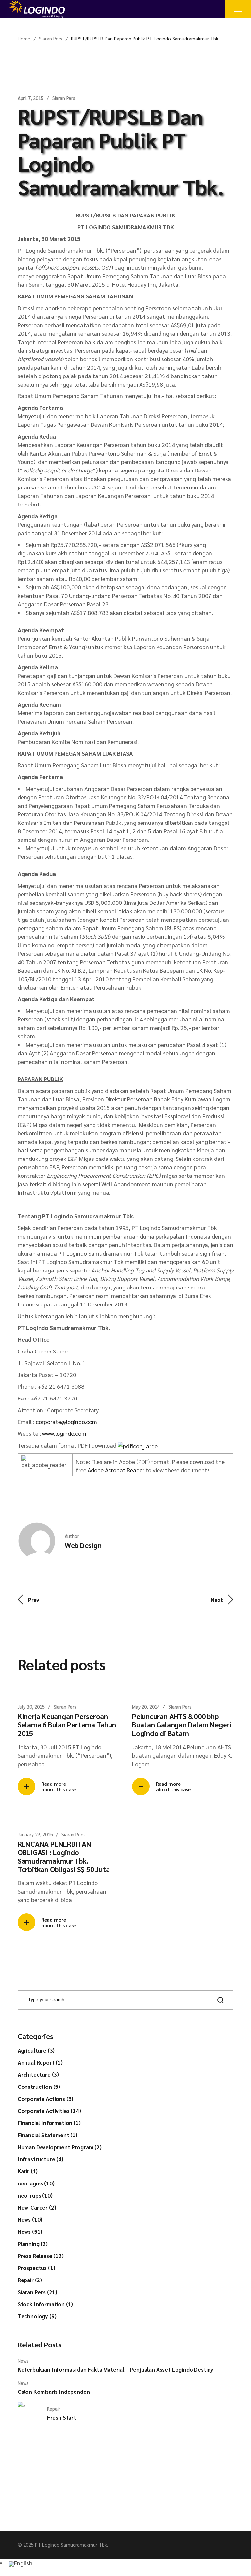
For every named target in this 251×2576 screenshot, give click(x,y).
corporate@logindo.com (66, 1422)
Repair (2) (30, 2280)
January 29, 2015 (35, 1834)
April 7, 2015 (31, 98)
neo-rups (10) (35, 2195)
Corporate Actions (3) (45, 2099)
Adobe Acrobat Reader (116, 1470)
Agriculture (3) (36, 2050)
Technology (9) (37, 2316)
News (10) (30, 2219)
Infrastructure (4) (41, 2159)
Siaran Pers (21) (37, 2292)
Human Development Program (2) (60, 2147)
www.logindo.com (64, 1433)
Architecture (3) (38, 2074)
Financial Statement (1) (48, 2135)
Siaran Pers (51, 38)
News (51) (30, 2232)
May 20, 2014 (146, 1707)
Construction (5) (39, 2087)
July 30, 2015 (31, 1707)
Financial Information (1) (49, 2123)
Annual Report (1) (40, 2062)
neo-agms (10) (36, 2183)
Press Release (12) (41, 2256)
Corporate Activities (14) (49, 2111)
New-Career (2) (37, 2207)
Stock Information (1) (45, 2304)
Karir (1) (28, 2171)
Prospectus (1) (36, 2268)
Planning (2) (33, 2244)
